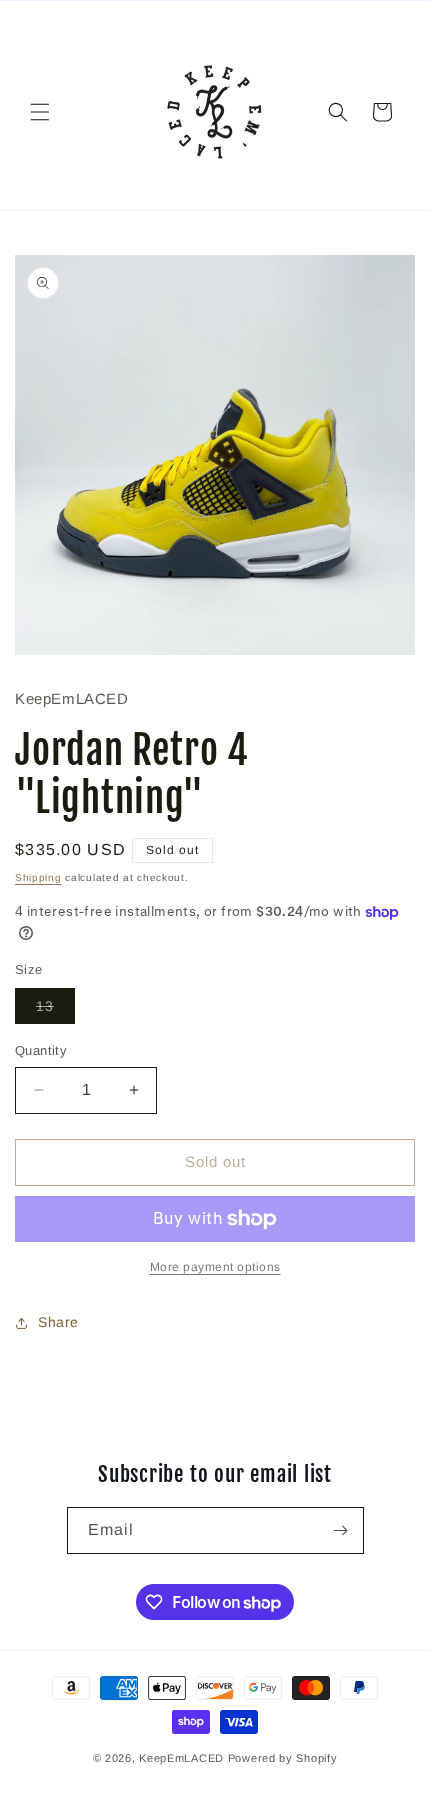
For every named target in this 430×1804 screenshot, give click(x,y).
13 (55, 1010)
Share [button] (58, 1322)
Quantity (41, 1050)
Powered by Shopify (283, 1758)
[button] (40, 112)
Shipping (38, 877)
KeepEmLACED (181, 1758)
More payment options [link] (215, 1267)
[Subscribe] (341, 1530)
